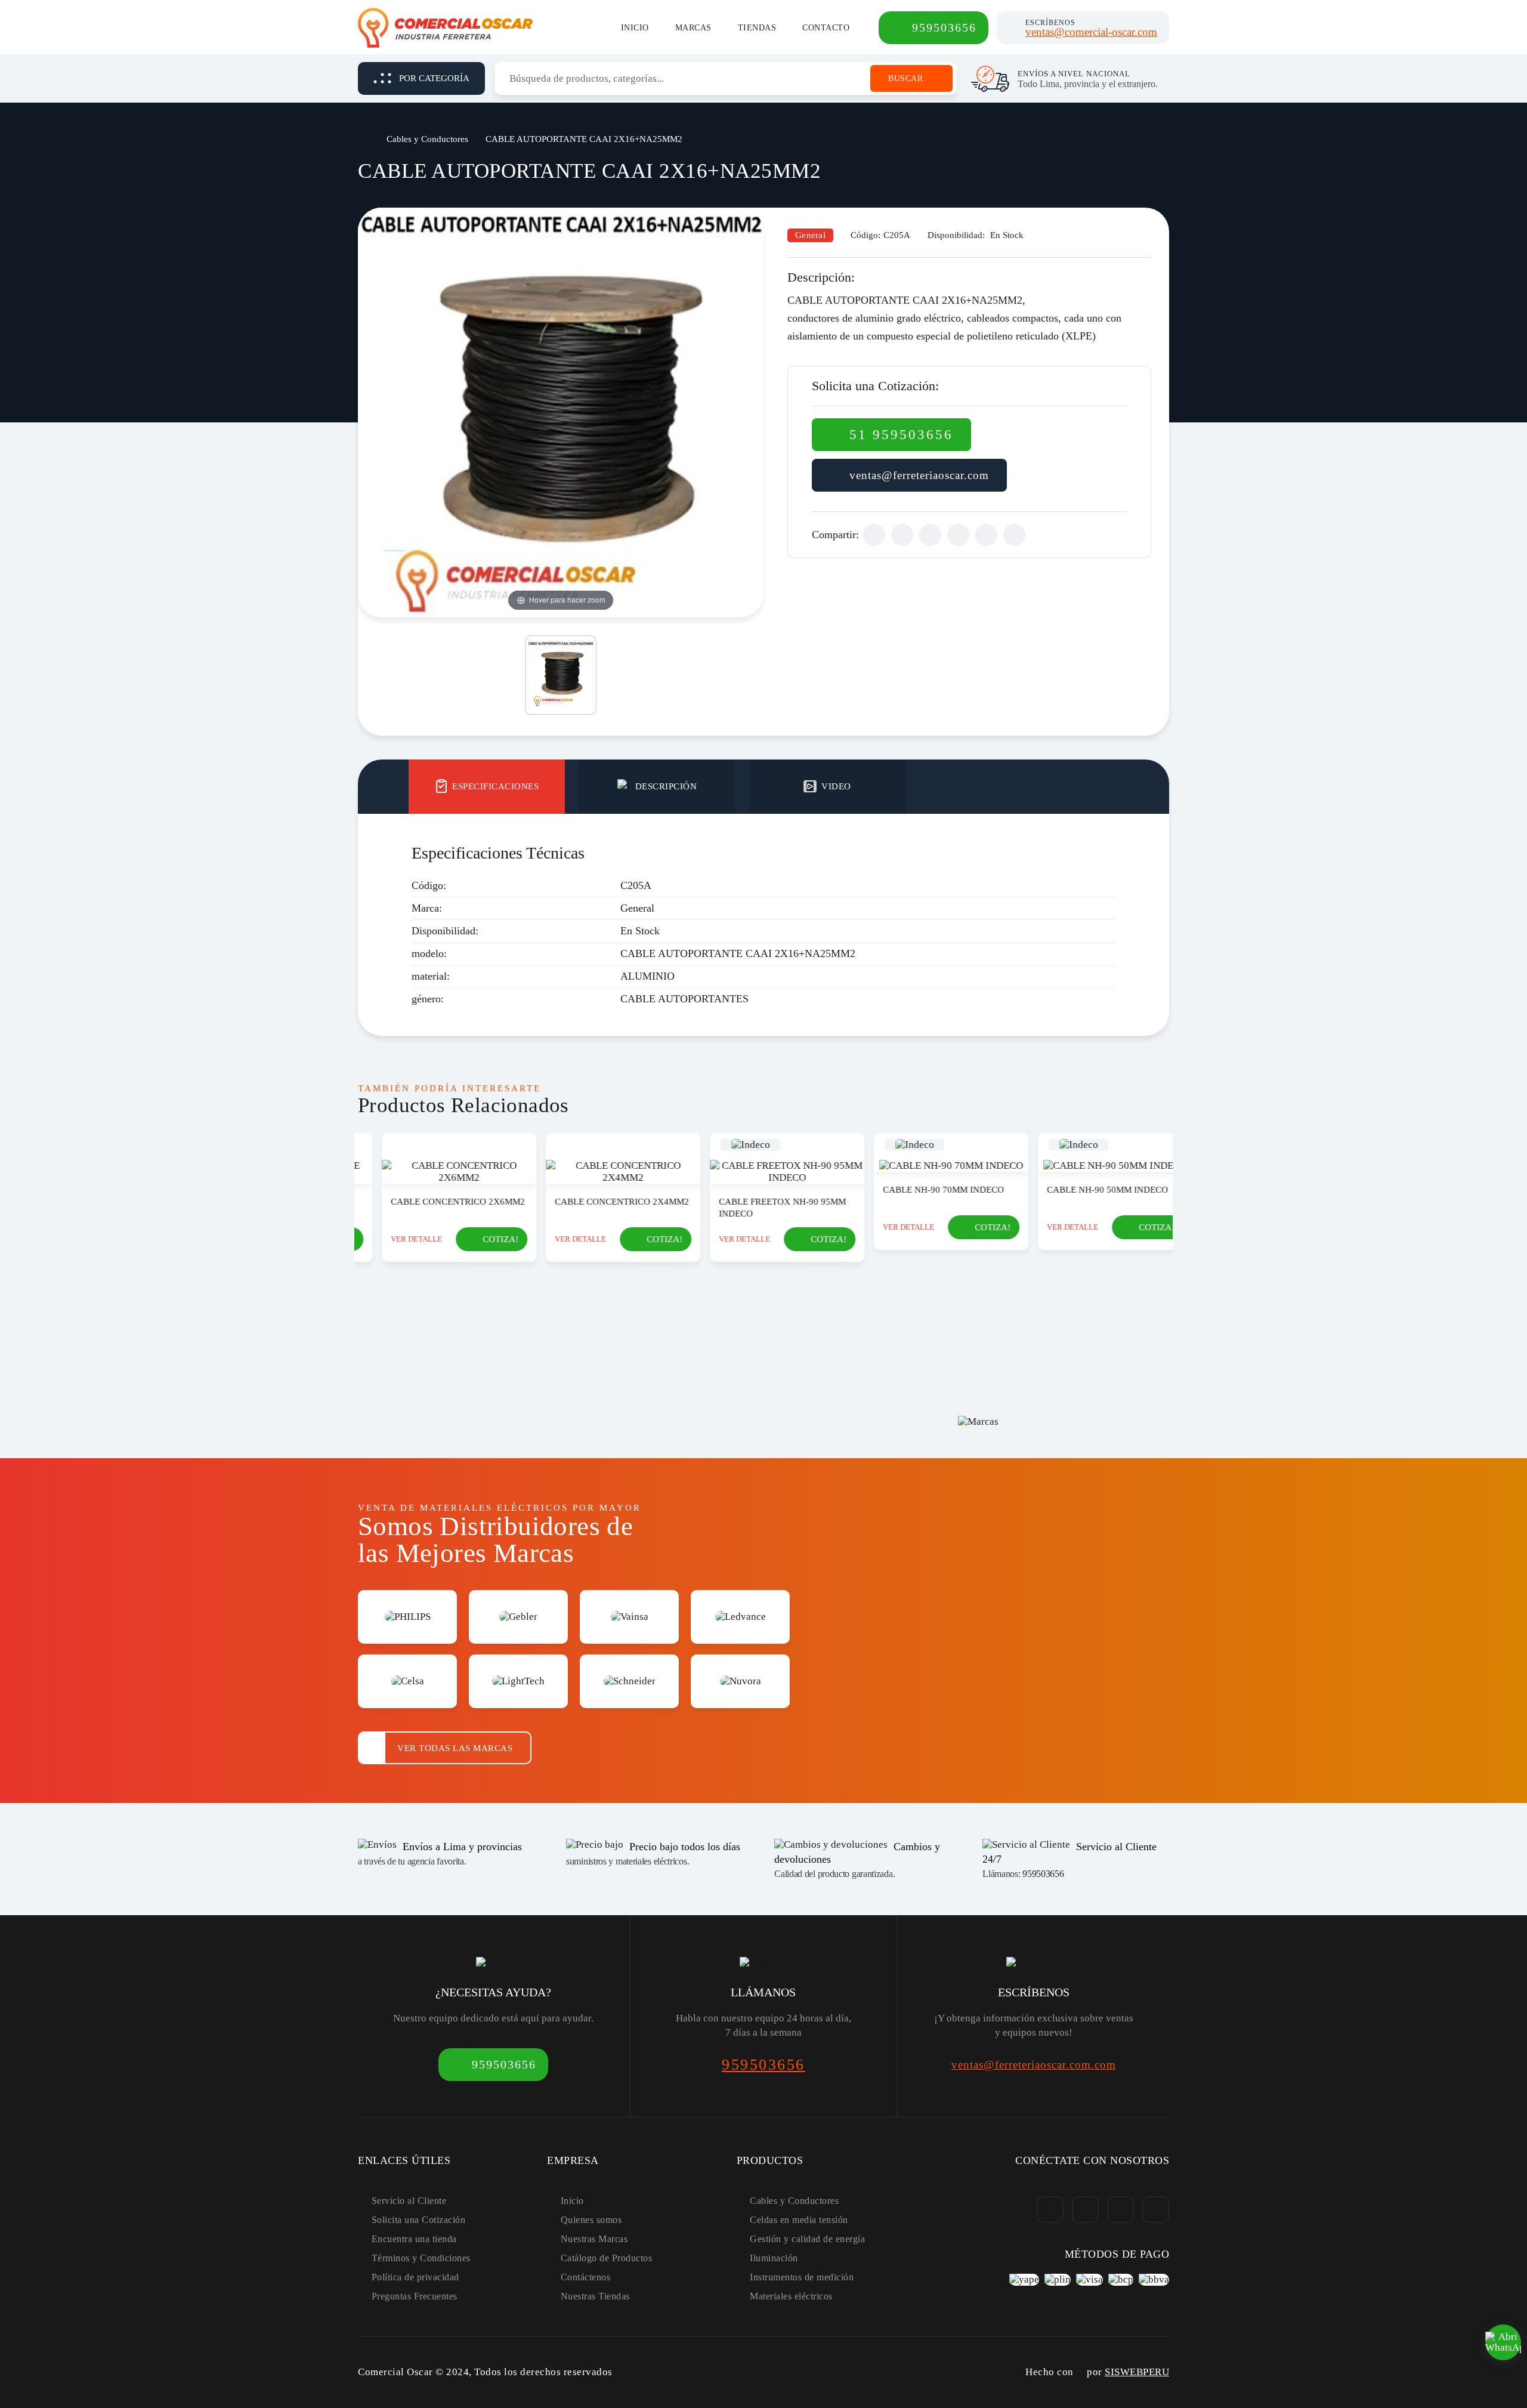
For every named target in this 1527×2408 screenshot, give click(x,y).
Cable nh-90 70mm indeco (921, 1190)
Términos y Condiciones (421, 2258)
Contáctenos (586, 2277)
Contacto (826, 28)
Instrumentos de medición (802, 2277)
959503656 (944, 27)
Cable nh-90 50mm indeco (1085, 1190)
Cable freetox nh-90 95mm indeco (760, 1208)
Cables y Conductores (427, 139)
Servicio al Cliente (409, 2201)
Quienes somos (591, 2220)
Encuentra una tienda (414, 2239)
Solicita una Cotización (419, 2220)
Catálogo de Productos (607, 2258)
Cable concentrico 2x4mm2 (599, 1202)
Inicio (635, 28)
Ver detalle (394, 1239)
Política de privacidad (415, 2277)
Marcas (693, 28)
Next (1180, 1244)
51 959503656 (901, 435)
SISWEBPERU (1137, 2372)
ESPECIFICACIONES (495, 786)
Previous (347, 1244)
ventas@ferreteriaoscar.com (919, 475)
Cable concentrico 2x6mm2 (435, 1202)
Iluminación (774, 2258)
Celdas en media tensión (799, 2220)
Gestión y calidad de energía (807, 2239)
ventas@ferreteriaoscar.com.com (1034, 2065)
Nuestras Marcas (594, 2239)
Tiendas (757, 28)
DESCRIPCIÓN (666, 786)
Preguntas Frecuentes (415, 2296)
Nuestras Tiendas (595, 2296)
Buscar (905, 78)
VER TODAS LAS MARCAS (455, 1748)
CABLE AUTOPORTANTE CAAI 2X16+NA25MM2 (584, 139)
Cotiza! (478, 1239)
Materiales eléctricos (791, 2296)
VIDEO (836, 786)
